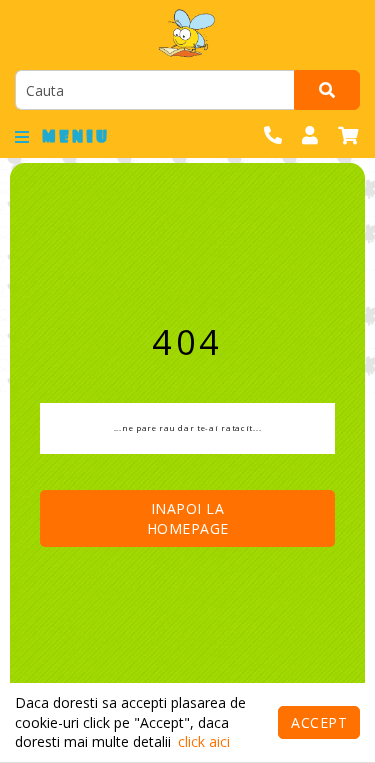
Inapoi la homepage (188, 518)
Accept (319, 722)
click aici (204, 741)
